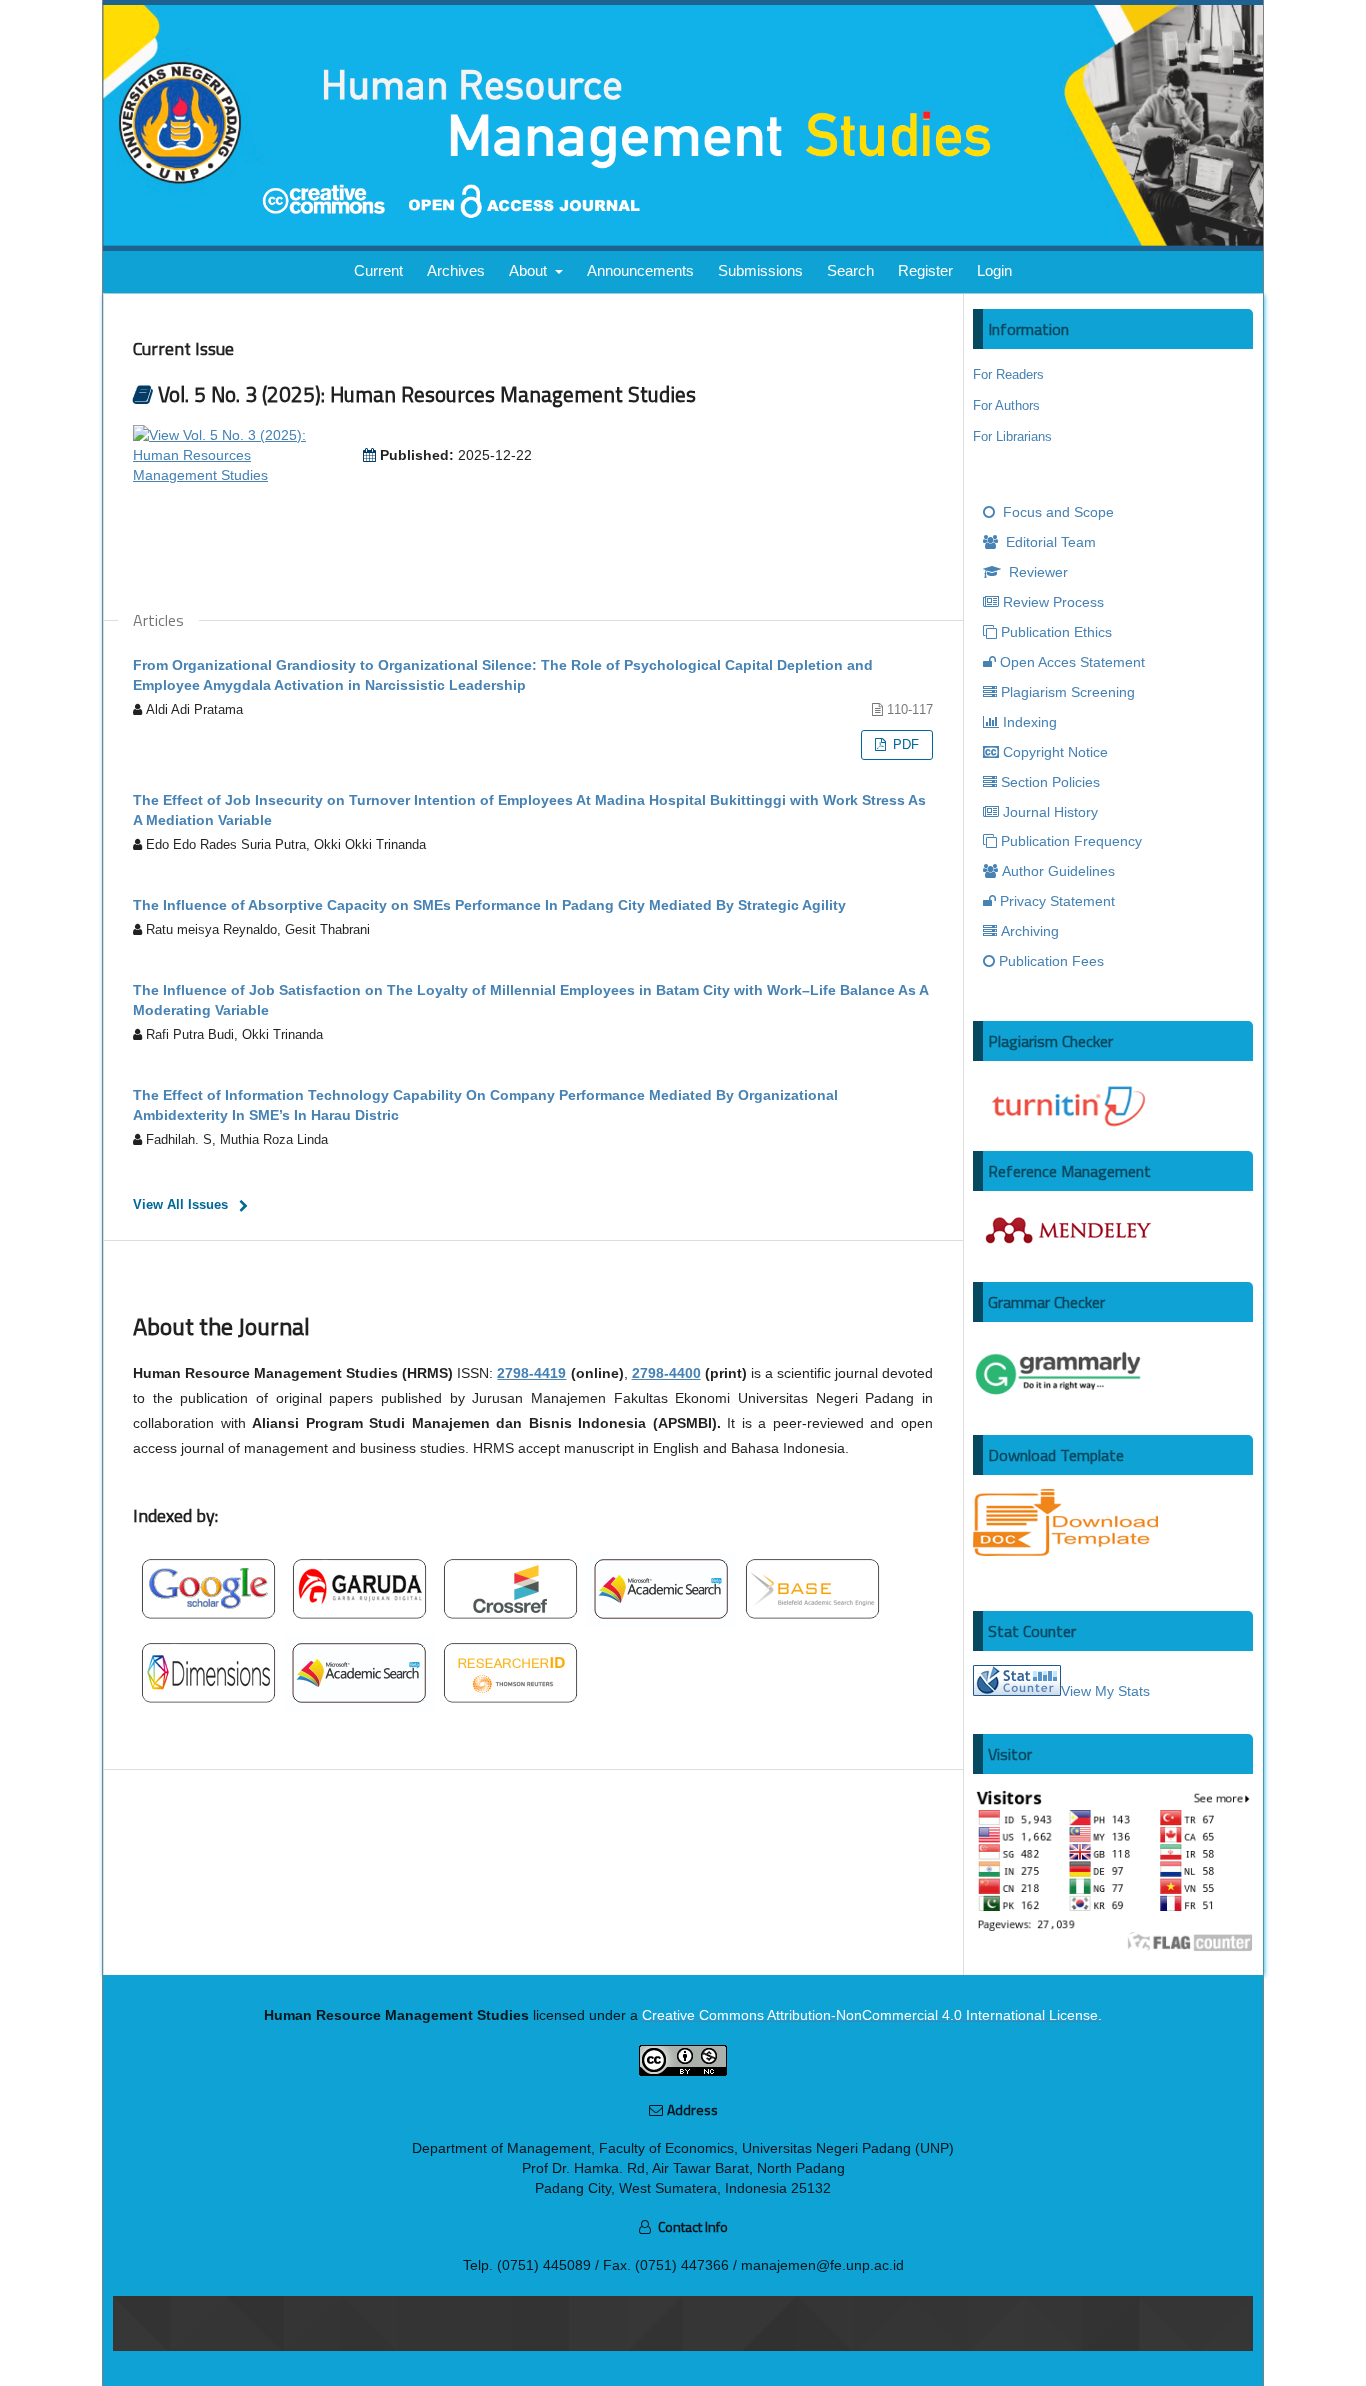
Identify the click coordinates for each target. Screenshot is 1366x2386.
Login (994, 270)
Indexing (1030, 722)
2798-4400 (666, 1373)
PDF (904, 744)
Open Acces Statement (1072, 662)
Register (925, 270)
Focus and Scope (1056, 512)
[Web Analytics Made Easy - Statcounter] (1017, 1691)
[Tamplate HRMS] (1065, 1551)
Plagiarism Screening (1068, 692)
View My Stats (1105, 1691)
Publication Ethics (1056, 632)
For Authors (1006, 405)
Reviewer (1036, 572)
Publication (1071, 841)
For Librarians (1012, 436)
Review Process (1053, 602)
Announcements (640, 270)
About (530, 270)
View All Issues (180, 1204)
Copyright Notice (1055, 752)
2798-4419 (531, 1373)
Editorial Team (1049, 542)
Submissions (760, 270)
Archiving (1030, 931)
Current (378, 270)
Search (850, 270)
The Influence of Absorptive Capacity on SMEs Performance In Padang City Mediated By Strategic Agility (489, 905)
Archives (456, 270)
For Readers (1008, 374)
